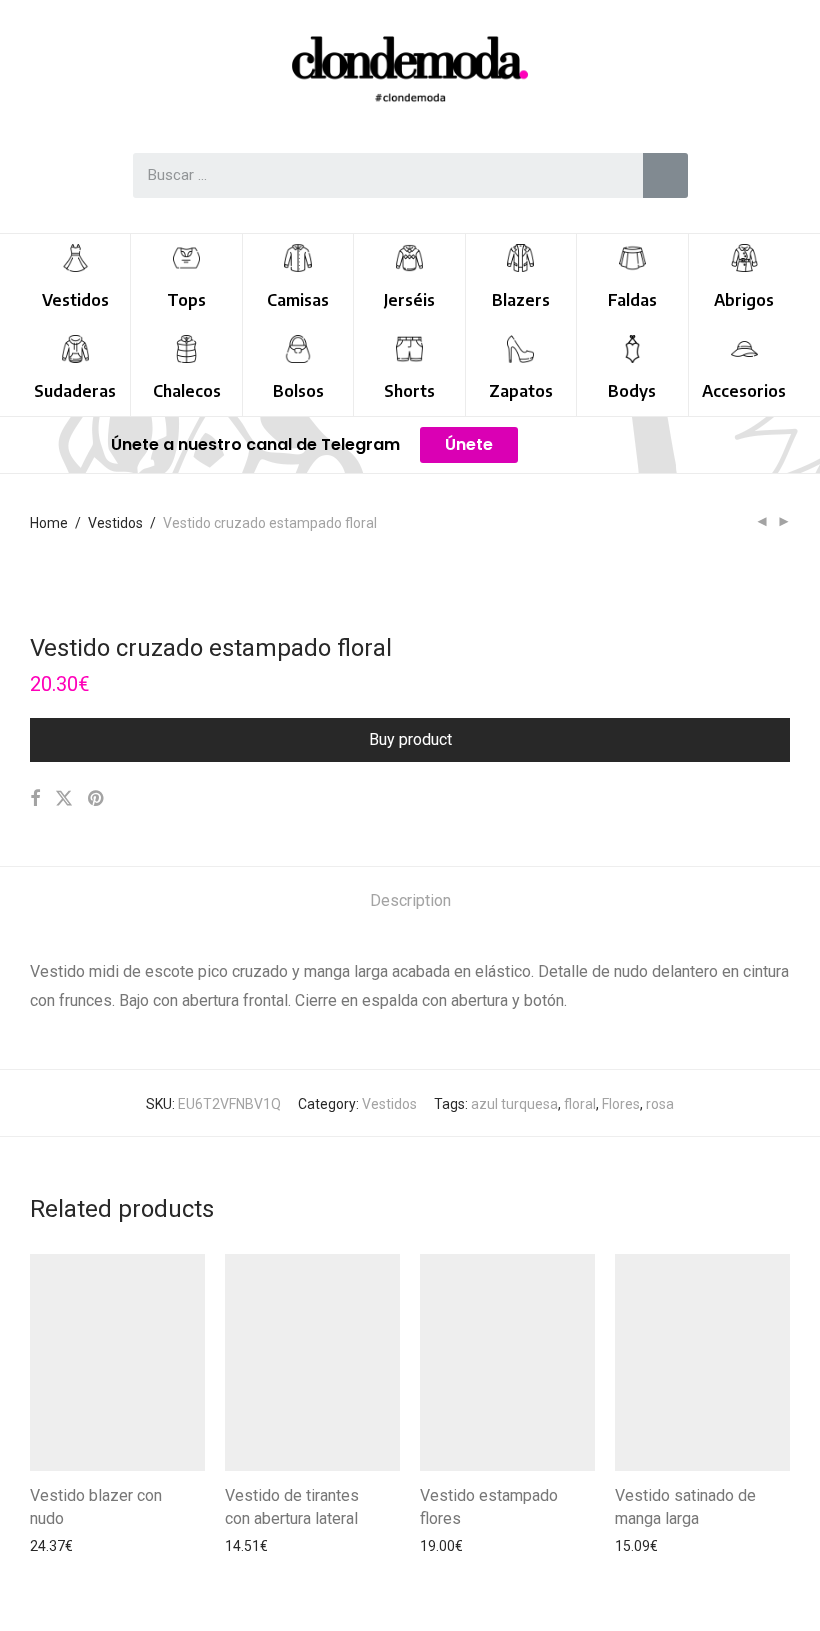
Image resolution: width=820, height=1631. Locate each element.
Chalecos (187, 391)
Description (410, 900)
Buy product (410, 739)
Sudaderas (75, 391)
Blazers (521, 300)
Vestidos (75, 300)
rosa (660, 1104)
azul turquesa (514, 1104)
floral (580, 1104)
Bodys (632, 391)
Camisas (298, 300)
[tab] (410, 901)
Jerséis (409, 300)
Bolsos (298, 391)
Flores (621, 1104)
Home (49, 523)
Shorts (409, 391)
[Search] (665, 175)
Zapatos (521, 391)
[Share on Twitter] (64, 799)
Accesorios (744, 391)
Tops (186, 300)
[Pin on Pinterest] (97, 799)
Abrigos (744, 300)
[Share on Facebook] (35, 799)
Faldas (632, 300)
